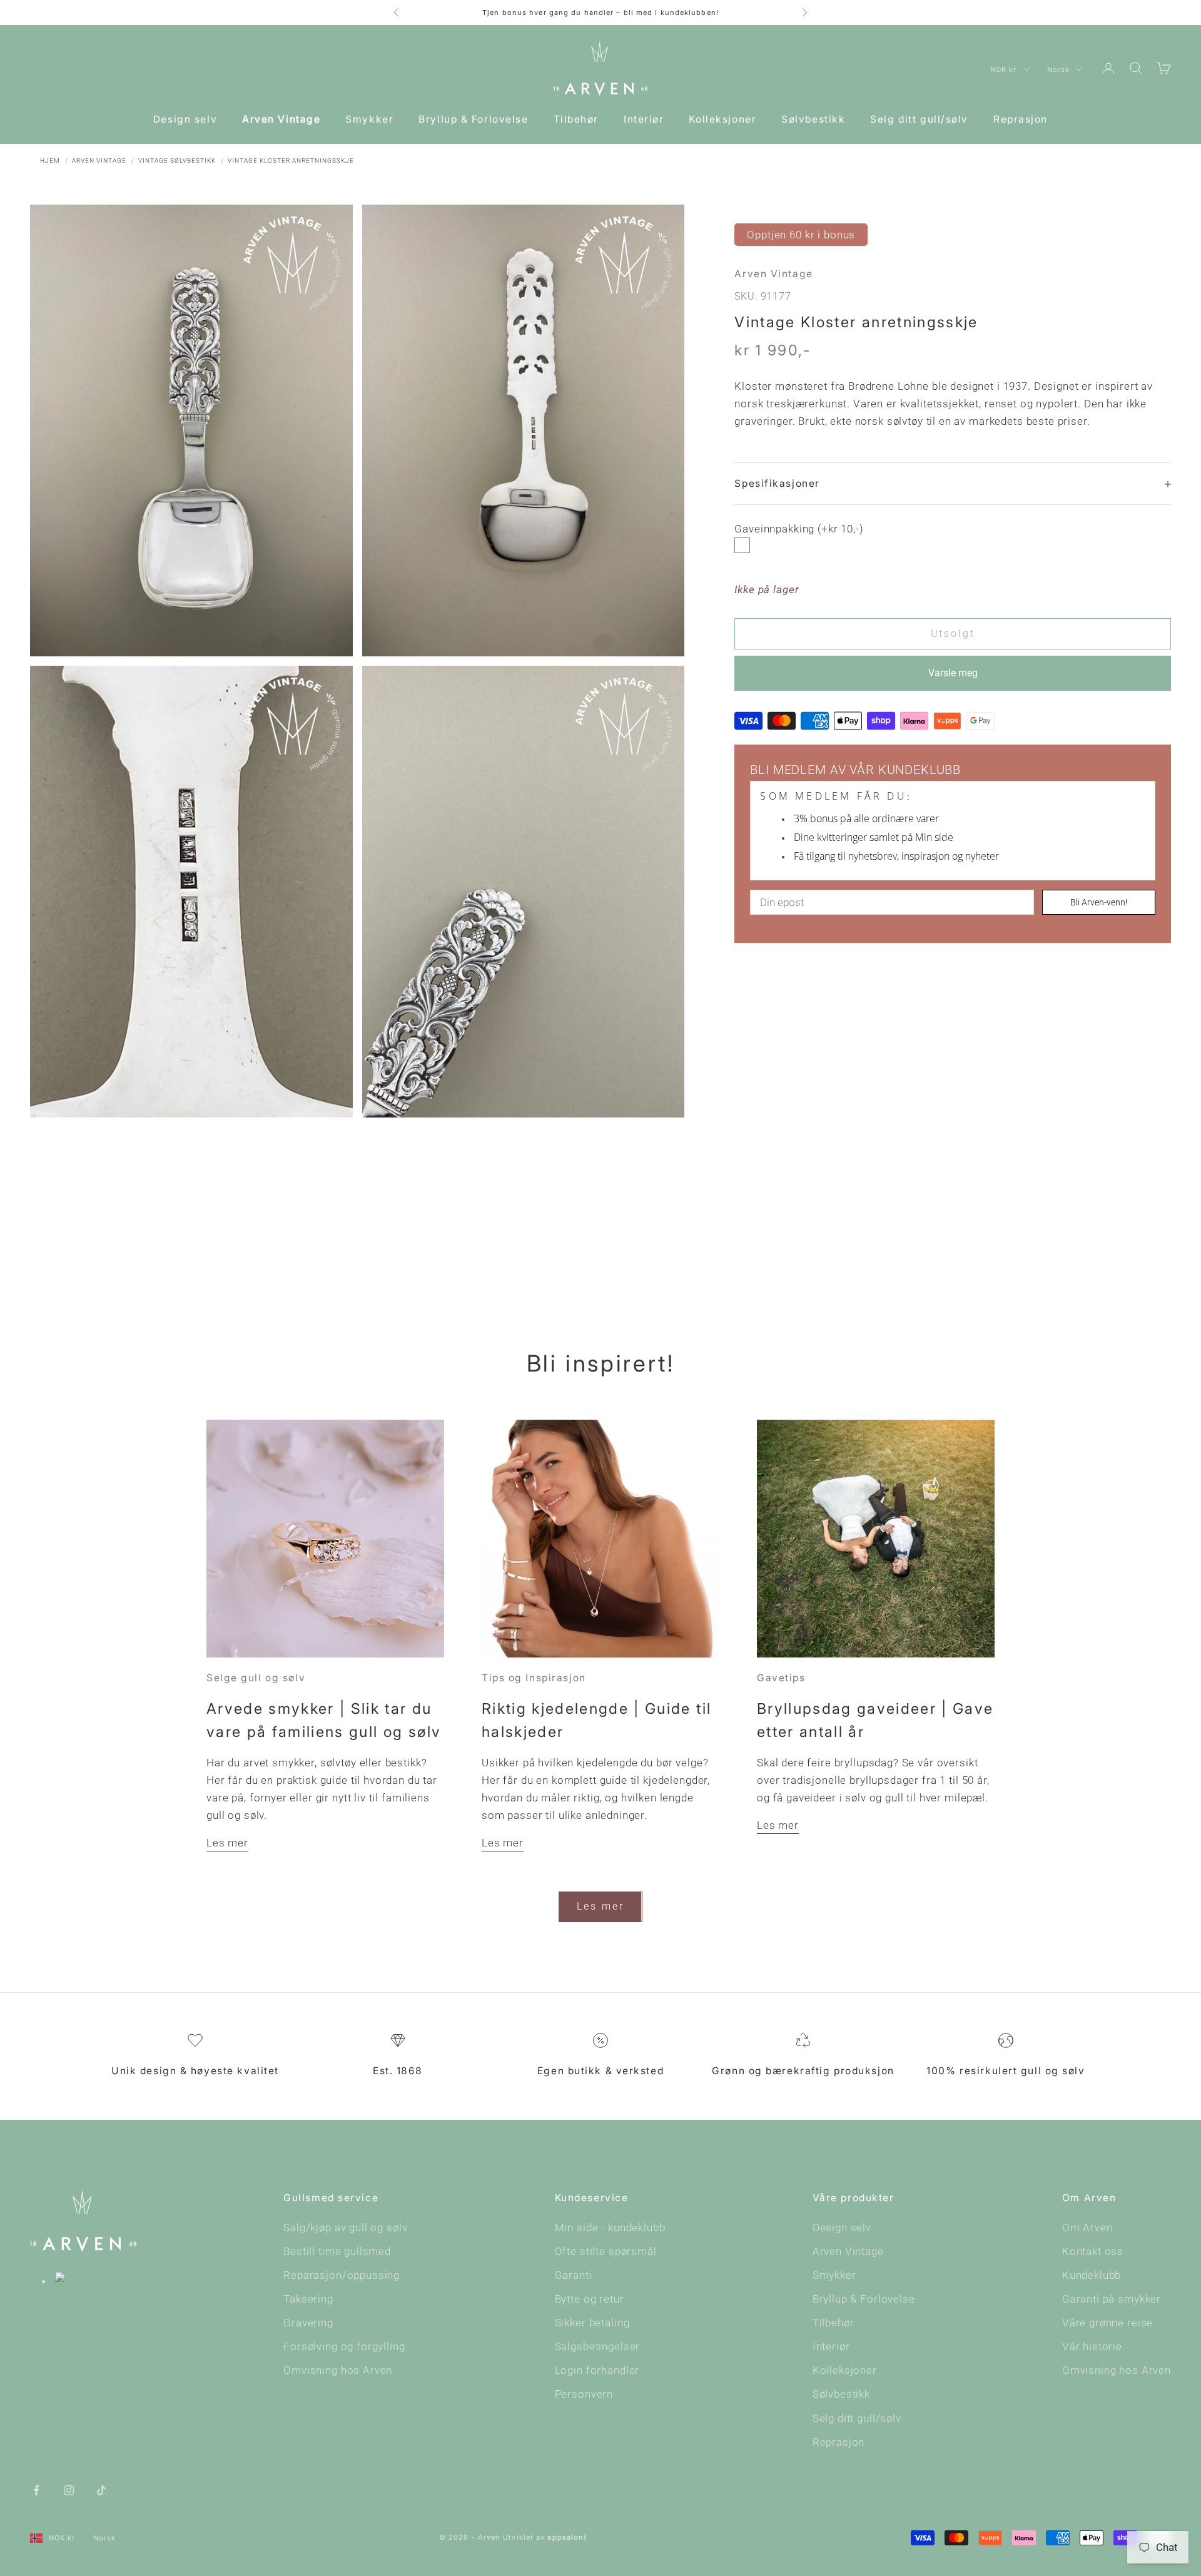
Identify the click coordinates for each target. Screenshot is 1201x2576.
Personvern (584, 2394)
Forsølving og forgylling (344, 2346)
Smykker (369, 119)
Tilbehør (576, 119)
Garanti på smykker (1112, 2299)
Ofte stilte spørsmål (606, 2251)
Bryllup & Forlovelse (473, 119)
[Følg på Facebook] (36, 2490)
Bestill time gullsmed (337, 2251)
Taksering (308, 2299)
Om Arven (1087, 2227)
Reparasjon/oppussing (342, 2275)
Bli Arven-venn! (1099, 902)
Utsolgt (953, 634)
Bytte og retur (590, 2299)
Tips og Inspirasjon (534, 1678)
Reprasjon (1021, 119)
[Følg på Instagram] (69, 2490)
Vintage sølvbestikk (177, 160)
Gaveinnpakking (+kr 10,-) (799, 529)
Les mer (227, 1843)
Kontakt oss (1093, 2251)
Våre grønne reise (1107, 2323)
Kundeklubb (1092, 2275)
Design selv (185, 119)
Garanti (574, 2275)
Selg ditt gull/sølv (919, 119)
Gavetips (781, 1678)
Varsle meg (953, 673)
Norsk (1059, 69)
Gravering (308, 2323)
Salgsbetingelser (598, 2346)
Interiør (644, 119)
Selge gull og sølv (256, 1678)
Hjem (50, 160)
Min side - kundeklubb (610, 2227)
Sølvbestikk (813, 119)
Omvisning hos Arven (338, 2370)
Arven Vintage (281, 119)
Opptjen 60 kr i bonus (801, 235)
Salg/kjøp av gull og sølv (345, 2227)
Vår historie (1092, 2346)
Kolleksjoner (722, 119)
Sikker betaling (592, 2323)
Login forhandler (597, 2370)
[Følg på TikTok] (101, 2490)
